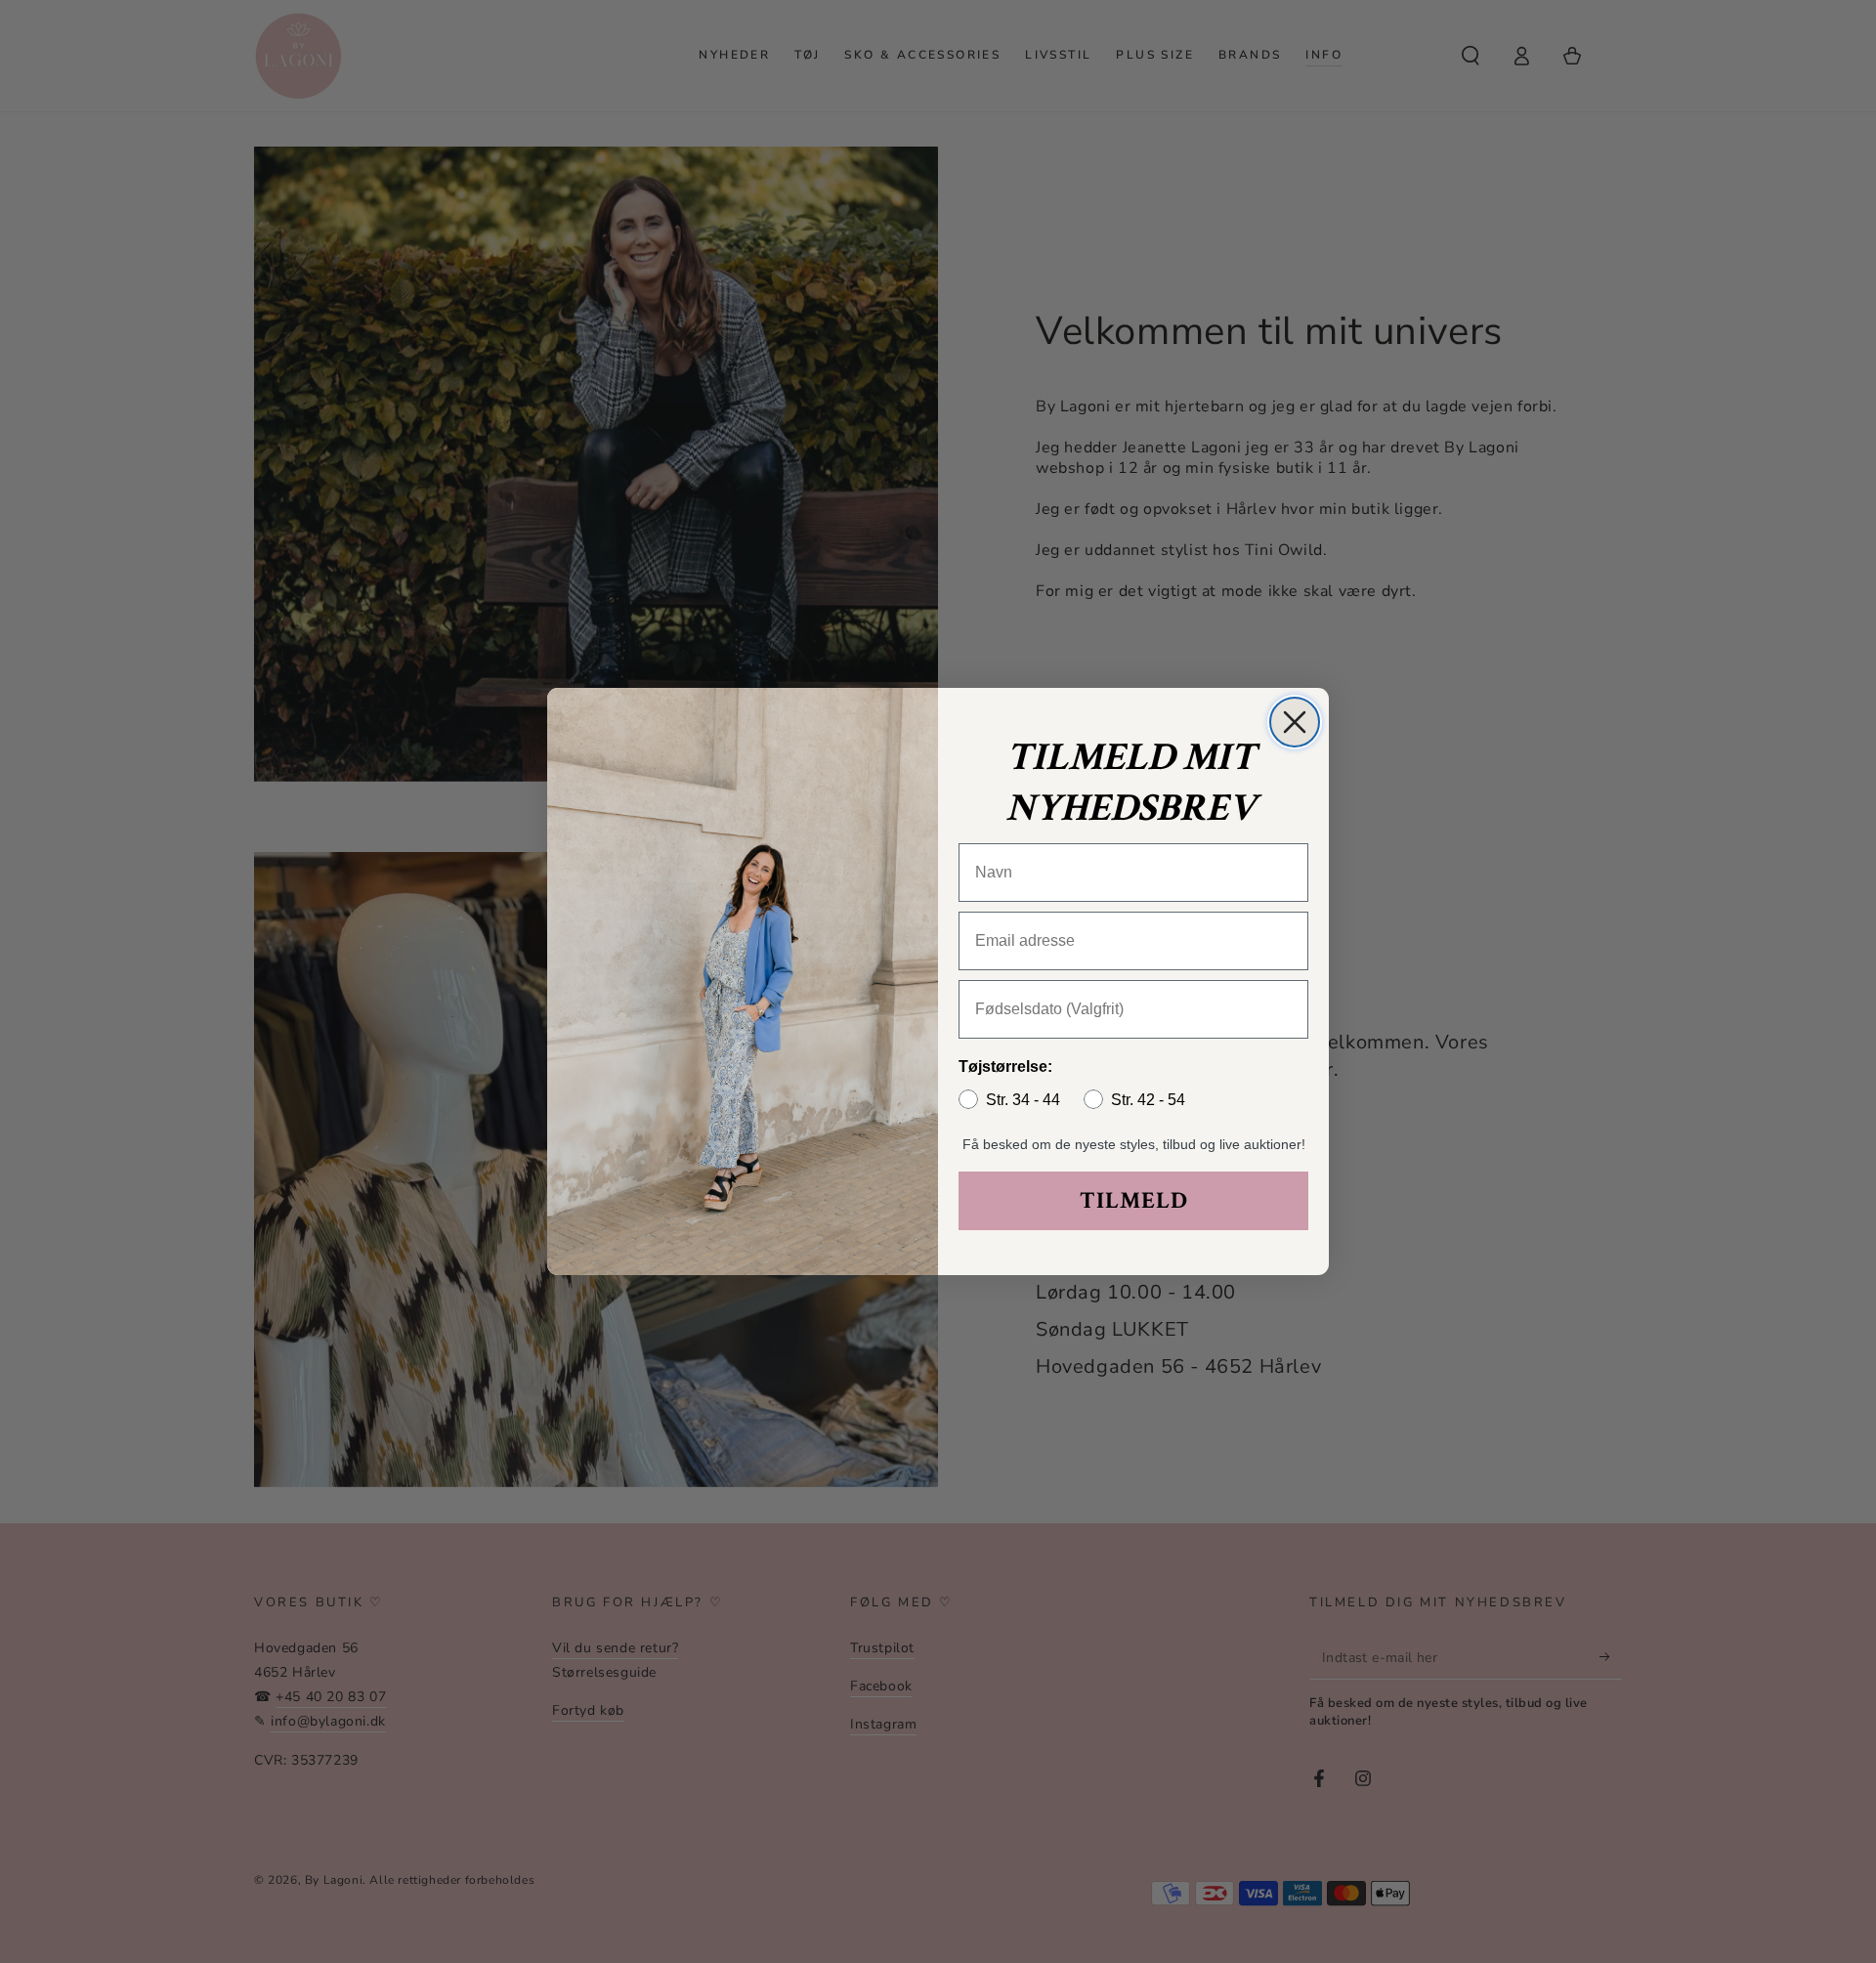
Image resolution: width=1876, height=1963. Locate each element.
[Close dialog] (1295, 722)
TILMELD (1134, 1200)
